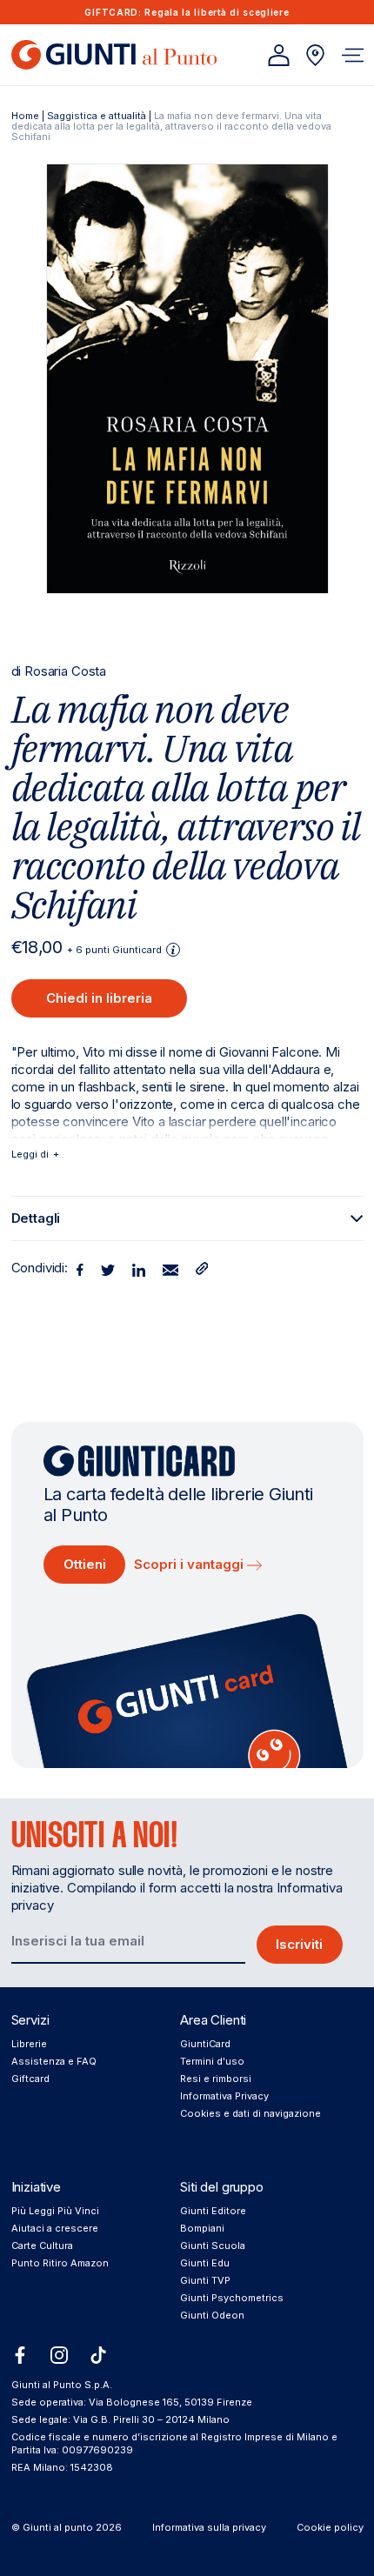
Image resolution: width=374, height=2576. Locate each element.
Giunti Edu (205, 2263)
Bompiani (202, 2228)
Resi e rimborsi (216, 2079)
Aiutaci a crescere (55, 2228)
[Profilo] (279, 55)
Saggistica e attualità (97, 116)
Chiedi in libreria (99, 998)
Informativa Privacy (224, 2096)
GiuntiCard (205, 2044)
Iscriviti (299, 1944)
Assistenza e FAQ (54, 2061)
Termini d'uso (212, 2061)
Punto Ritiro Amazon (60, 2263)
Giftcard (30, 2079)
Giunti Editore (213, 2211)
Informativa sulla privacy (209, 2527)
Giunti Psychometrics (232, 2298)
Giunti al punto (58, 2527)
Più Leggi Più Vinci (55, 2211)
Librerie (29, 2044)
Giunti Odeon (212, 2315)
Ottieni (85, 1564)
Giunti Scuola (213, 2246)
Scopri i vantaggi (190, 1564)
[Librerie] (315, 55)
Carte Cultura (42, 2246)
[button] (353, 55)
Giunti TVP (205, 2280)
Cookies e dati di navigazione (250, 2113)
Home (25, 116)
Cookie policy (330, 2527)
